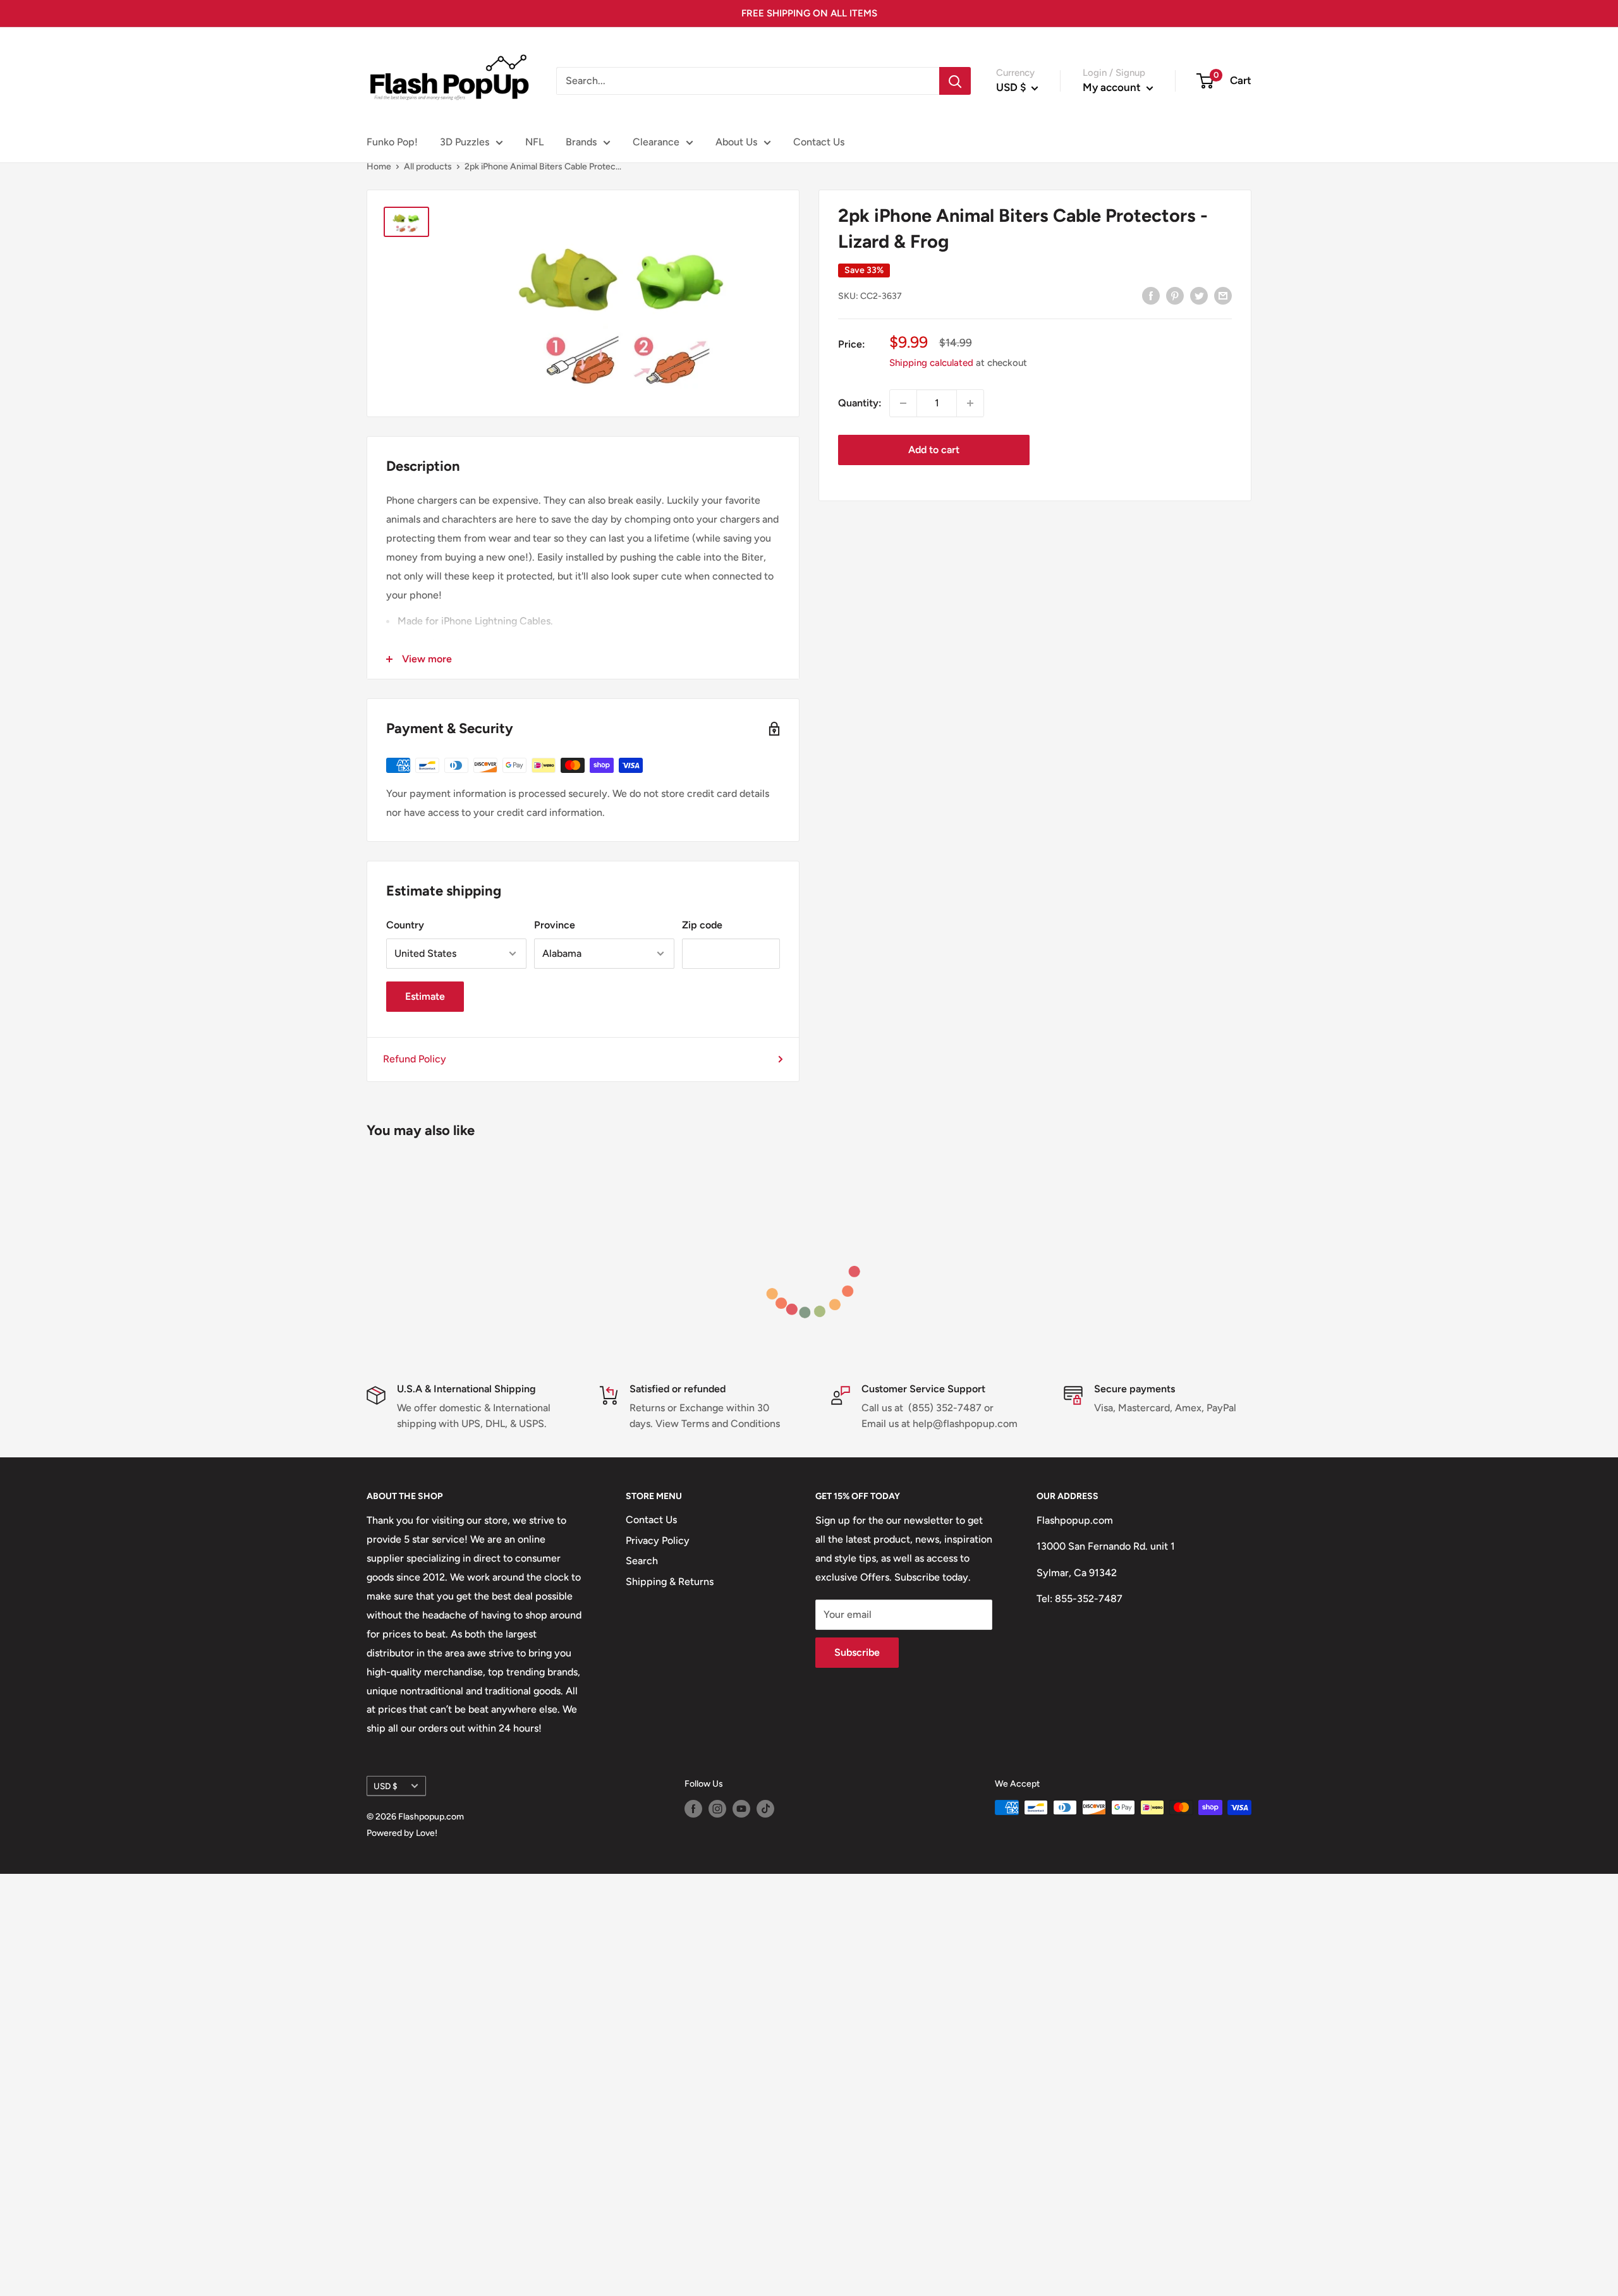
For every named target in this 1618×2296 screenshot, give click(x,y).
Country (405, 925)
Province (555, 925)
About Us (736, 142)
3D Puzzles (465, 142)
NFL (534, 142)
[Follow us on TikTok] (765, 1809)
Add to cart (934, 450)
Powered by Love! (402, 1833)
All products (428, 167)
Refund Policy (415, 1059)
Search (642, 1561)
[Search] (955, 81)
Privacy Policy (658, 1540)
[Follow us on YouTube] (741, 1809)
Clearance (656, 142)
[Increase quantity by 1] (970, 403)
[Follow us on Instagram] (717, 1809)
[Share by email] (1223, 295)
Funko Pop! (392, 142)
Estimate (425, 996)
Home (379, 167)
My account (1113, 87)
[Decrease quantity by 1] (903, 403)
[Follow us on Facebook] (693, 1809)
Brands (581, 142)
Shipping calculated (931, 363)
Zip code (702, 925)
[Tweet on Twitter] (1199, 295)
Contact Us (819, 142)
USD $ (386, 1786)
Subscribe (857, 1652)
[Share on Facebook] (1151, 295)
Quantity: (860, 403)
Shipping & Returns (670, 1582)
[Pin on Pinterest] (1175, 295)
